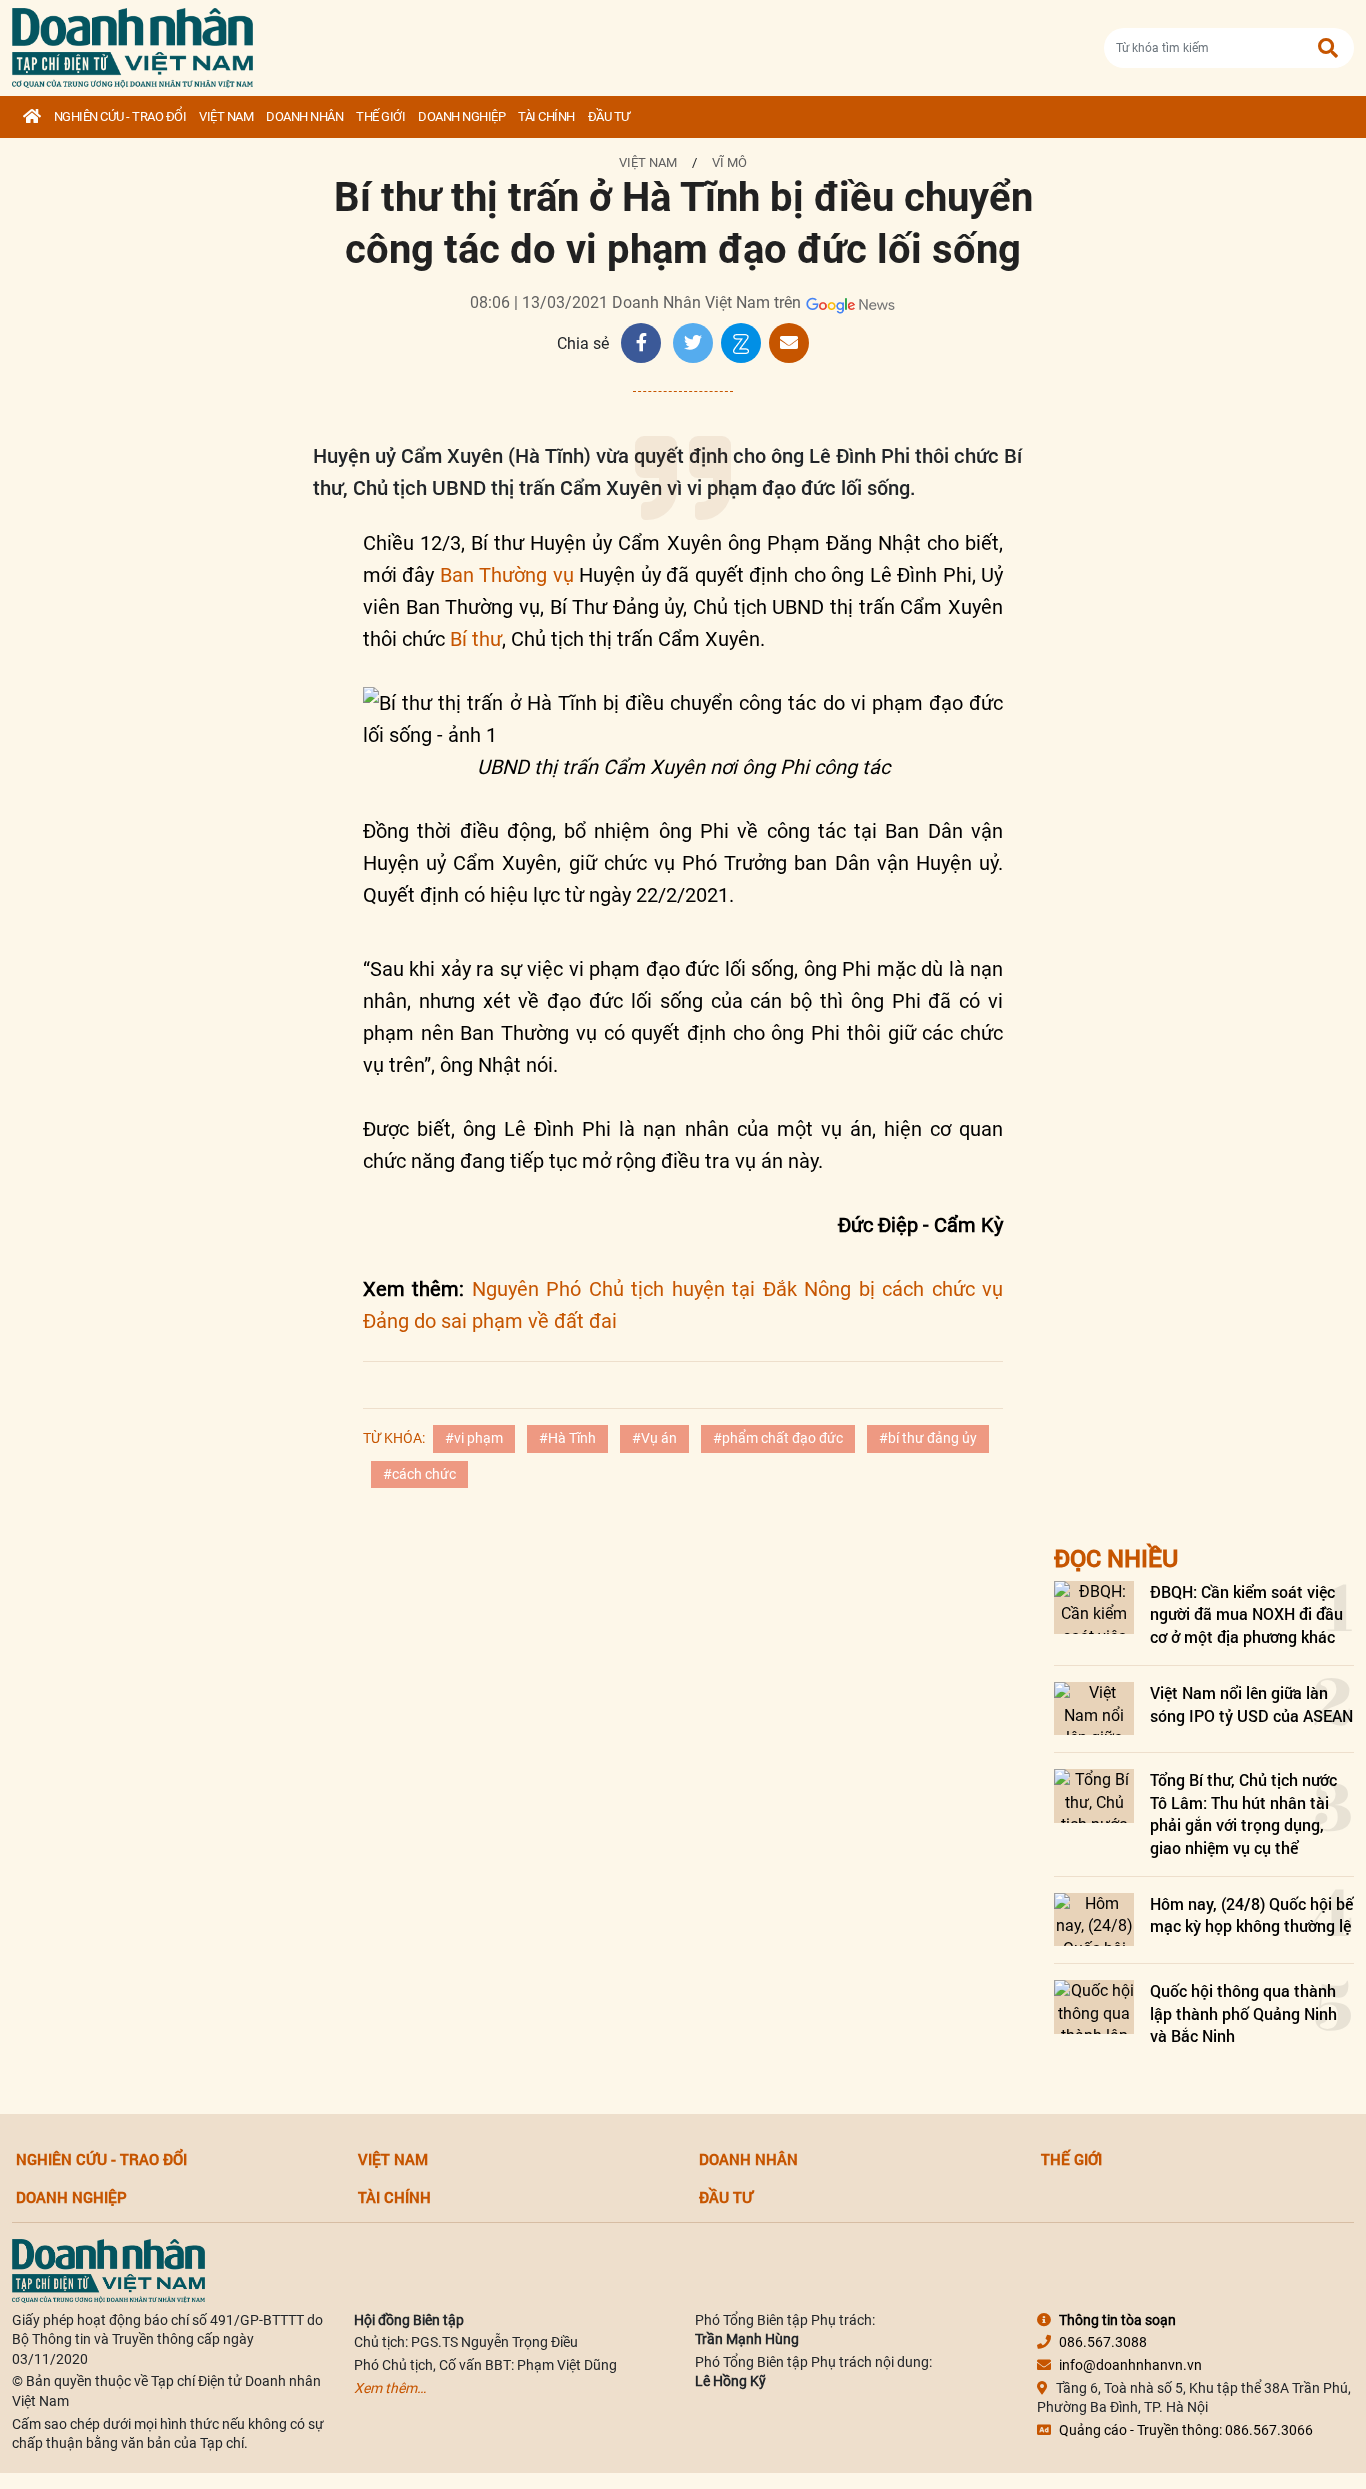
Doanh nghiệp (461, 116)
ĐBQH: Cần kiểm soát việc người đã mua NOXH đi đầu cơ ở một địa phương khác (1246, 1614)
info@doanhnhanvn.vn (1130, 2365)
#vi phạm (474, 1438)
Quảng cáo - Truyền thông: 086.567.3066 (1186, 2430)
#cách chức (419, 1474)
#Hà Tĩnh (567, 1438)
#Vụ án (654, 1438)
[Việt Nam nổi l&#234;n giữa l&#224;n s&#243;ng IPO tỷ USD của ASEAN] (1094, 1708)
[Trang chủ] (32, 117)
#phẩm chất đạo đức (778, 1438)
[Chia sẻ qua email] (789, 343)
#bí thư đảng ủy (928, 1438)
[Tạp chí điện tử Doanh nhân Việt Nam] (132, 43)
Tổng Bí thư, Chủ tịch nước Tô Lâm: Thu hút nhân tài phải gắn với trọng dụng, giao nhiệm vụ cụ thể (1243, 1813)
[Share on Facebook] (641, 343)
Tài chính (546, 116)
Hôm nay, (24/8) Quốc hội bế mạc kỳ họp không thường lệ (1251, 1914)
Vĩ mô (729, 162)
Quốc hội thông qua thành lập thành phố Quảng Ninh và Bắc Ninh (1243, 2013)
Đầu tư (609, 116)
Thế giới (380, 116)
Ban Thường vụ (507, 575)
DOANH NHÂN (304, 116)
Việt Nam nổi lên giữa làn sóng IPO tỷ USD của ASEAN (1251, 1703)
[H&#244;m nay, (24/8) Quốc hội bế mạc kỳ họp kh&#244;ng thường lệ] (1094, 1919)
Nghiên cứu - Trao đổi (120, 116)
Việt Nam (226, 116)
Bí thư (476, 639)
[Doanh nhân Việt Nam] (108, 2269)
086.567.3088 (1103, 2342)
